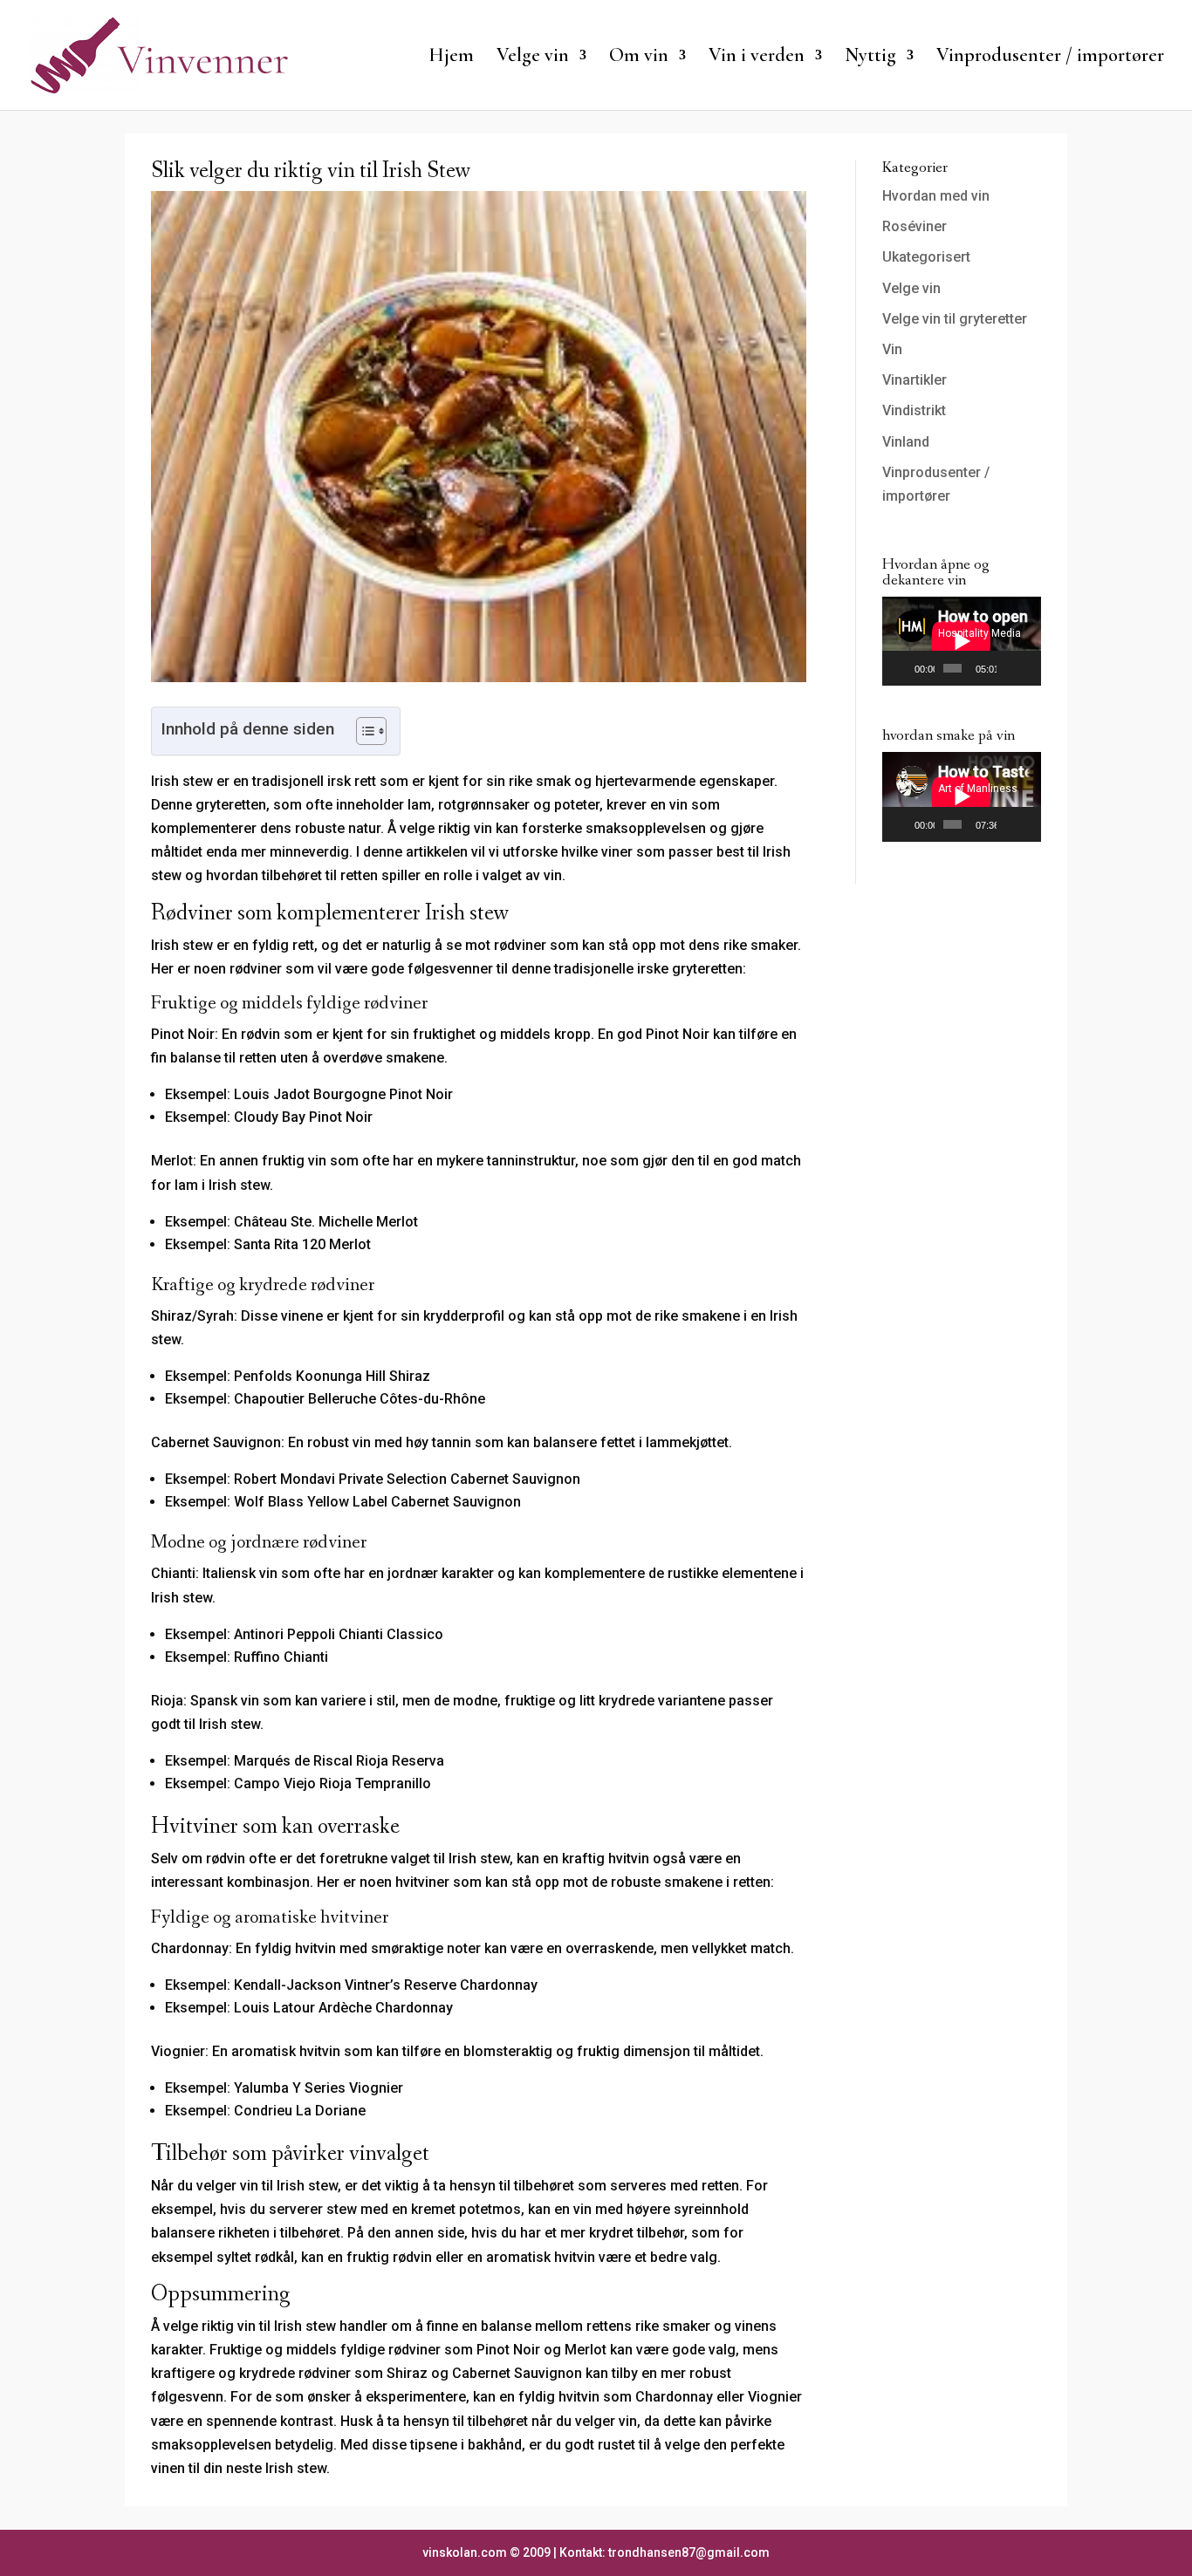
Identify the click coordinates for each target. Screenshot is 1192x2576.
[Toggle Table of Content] (363, 731)
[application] (962, 641)
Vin (892, 349)
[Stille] (1010, 668)
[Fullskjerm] (1028, 668)
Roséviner (915, 226)
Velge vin (911, 288)
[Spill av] (905, 668)
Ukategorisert (926, 257)
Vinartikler (915, 380)
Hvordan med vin (936, 196)
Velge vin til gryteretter (955, 319)
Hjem (451, 58)
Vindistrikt (914, 410)
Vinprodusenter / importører (1050, 58)
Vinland (906, 442)
